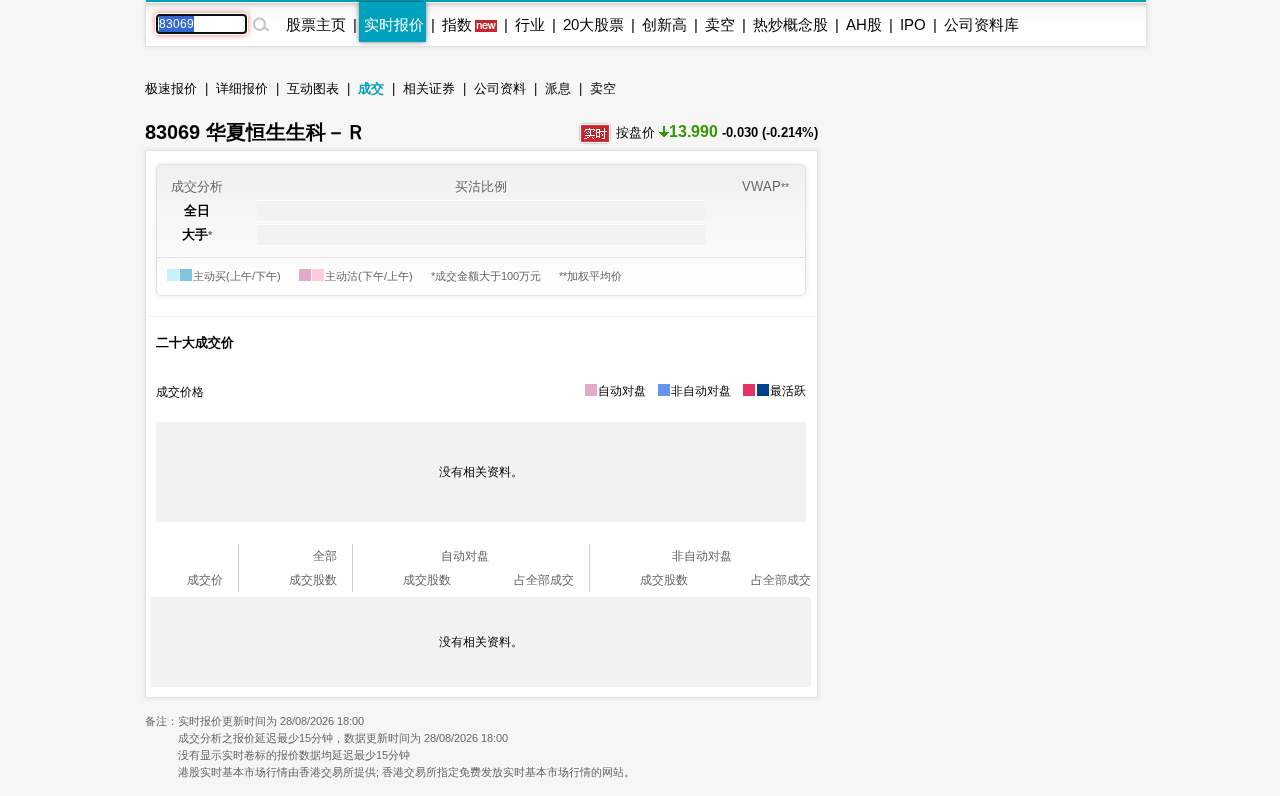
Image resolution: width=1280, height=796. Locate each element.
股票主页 (316, 24)
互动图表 (313, 88)
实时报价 (394, 24)
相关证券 (429, 88)
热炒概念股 (790, 24)
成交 (371, 88)
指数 (457, 24)
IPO (913, 24)
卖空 (720, 24)
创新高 (664, 24)
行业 (530, 24)
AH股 (864, 24)
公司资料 (500, 88)
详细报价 (242, 88)
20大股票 (593, 24)
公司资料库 (981, 24)
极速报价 (171, 88)
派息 (558, 88)
